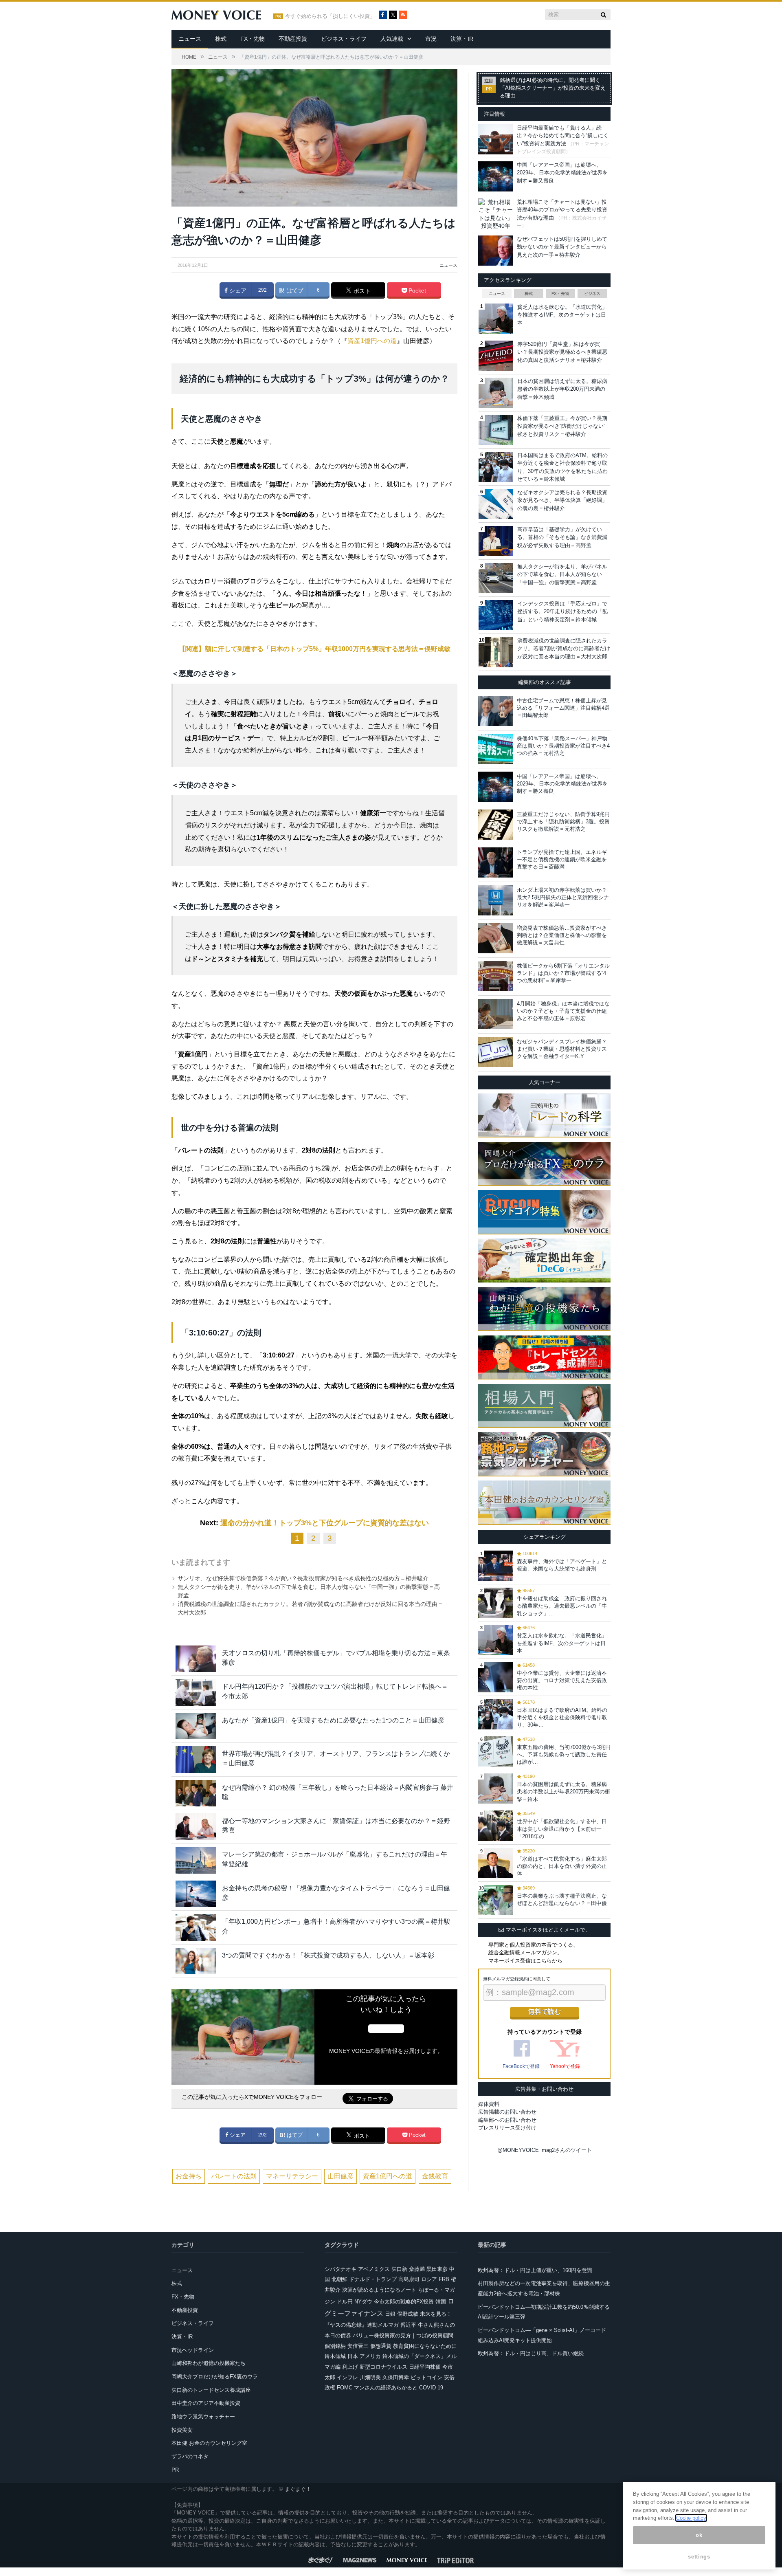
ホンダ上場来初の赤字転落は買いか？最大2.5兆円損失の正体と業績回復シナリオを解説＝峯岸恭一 (563, 897)
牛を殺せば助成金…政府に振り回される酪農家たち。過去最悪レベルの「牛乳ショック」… (562, 1606)
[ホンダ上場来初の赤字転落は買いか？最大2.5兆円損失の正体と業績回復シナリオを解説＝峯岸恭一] (495, 900)
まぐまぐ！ (298, 2489)
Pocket (416, 290)
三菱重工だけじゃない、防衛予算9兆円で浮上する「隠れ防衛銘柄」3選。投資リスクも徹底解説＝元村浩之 (563, 822)
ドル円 (345, 2302)
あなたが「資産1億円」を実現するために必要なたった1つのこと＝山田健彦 (333, 1720)
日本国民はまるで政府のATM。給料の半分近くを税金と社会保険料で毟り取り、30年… (562, 1717)
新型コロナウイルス (383, 2367)
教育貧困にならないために (425, 2346)
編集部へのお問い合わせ (507, 2120)
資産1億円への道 (372, 341)
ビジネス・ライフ (344, 39)
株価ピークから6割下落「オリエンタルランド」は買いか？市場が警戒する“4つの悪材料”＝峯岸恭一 (563, 973)
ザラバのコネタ (190, 2456)
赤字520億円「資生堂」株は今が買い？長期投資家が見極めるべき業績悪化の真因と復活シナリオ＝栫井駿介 (562, 352)
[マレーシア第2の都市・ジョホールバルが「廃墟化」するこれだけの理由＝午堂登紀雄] (196, 1860)
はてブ (294, 290)
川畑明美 (370, 2377)
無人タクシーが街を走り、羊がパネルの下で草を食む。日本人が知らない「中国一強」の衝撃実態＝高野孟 (562, 574)
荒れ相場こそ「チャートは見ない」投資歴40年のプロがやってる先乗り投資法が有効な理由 (562, 210)
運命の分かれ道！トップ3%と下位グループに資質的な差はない (325, 1523)
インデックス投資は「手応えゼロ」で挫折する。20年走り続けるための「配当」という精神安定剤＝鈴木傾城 (562, 612)
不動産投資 (293, 39)
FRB (444, 2279)
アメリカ (370, 2356)
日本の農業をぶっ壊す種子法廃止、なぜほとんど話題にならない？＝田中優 (562, 1900)
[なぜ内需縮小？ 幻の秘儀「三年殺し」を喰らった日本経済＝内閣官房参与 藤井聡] (196, 1793)
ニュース (190, 39)
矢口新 (399, 2269)
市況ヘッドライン (193, 2350)
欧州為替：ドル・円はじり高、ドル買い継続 (531, 2353)
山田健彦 (340, 2176)
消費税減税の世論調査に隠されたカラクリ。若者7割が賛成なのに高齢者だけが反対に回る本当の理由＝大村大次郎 (564, 649)
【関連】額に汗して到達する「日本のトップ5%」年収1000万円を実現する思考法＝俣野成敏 (315, 649)
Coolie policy (691, 2518)
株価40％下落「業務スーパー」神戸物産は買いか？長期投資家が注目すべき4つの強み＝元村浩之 (563, 746)
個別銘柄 (335, 2346)
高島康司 (409, 2279)
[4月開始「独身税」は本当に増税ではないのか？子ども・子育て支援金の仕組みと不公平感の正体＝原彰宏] (495, 1014)
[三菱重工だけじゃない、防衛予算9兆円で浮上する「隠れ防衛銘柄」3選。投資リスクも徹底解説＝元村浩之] (495, 825)
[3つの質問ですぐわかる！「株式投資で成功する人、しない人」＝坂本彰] (196, 1961)
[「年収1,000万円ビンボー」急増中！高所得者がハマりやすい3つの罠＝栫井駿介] (196, 1927)
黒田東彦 (437, 2269)
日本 (353, 2356)
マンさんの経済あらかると (386, 2388)
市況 (431, 39)
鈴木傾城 (335, 2356)
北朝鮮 (339, 2279)
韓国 (441, 2302)
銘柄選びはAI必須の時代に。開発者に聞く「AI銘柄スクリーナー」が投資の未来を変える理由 (553, 88)
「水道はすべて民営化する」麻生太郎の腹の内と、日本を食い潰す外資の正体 (562, 1866)
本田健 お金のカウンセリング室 (209, 2443)
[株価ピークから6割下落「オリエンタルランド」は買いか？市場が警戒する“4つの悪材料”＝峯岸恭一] (495, 976)
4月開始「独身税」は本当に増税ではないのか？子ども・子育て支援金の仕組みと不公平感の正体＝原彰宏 (563, 1011)
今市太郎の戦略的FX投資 (404, 2302)
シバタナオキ (340, 2269)
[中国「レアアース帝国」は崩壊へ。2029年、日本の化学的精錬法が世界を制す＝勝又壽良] (495, 787)
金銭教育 (435, 2176)
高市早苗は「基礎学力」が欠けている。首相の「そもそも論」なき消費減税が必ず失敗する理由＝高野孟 (562, 537)
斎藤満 (417, 2269)
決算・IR (462, 39)
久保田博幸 (396, 2377)
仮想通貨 (381, 2346)
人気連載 (392, 39)
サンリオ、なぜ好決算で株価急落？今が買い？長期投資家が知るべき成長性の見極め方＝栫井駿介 (303, 1578)
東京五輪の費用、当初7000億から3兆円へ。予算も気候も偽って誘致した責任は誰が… (564, 1754)
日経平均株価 (425, 2367)
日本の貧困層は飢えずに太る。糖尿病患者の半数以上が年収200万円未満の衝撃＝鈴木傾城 (562, 389)
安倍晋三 (358, 2346)
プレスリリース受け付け (507, 2128)
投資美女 (182, 2430)
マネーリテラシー (292, 2176)
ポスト (361, 291)
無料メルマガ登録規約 (505, 1979)
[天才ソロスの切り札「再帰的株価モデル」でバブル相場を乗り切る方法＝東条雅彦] (196, 1659)
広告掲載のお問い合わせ (507, 2112)
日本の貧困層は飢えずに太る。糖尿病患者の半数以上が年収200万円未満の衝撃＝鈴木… (563, 1792)
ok (699, 2535)
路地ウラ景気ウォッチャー (203, 2417)
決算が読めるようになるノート (379, 2290)
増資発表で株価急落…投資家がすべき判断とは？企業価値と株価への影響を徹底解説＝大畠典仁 (562, 935)
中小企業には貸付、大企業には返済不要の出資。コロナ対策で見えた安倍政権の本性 (562, 1680)
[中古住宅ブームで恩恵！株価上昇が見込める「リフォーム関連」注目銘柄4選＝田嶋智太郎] (495, 711)
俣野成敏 (408, 2314)
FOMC (345, 2388)
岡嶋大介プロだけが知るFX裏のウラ (215, 2377)
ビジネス (592, 294)
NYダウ (363, 2302)
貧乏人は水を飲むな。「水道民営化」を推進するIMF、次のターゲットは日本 (562, 315)
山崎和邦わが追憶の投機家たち (209, 2363)
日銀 (390, 2314)
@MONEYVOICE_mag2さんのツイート (545, 2150)
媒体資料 (489, 2104)
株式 (221, 39)
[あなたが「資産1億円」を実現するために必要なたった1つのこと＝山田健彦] (196, 1726)
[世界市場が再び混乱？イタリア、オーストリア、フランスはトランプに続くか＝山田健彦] (196, 1759)
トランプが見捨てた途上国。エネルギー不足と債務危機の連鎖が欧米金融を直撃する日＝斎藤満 (562, 859)
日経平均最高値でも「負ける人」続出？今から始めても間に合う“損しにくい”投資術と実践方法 (563, 136)
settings (699, 2557)
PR (175, 2470)
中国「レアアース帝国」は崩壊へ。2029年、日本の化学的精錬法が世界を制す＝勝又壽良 (562, 173)
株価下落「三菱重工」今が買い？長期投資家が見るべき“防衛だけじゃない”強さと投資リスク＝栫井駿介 (562, 426)
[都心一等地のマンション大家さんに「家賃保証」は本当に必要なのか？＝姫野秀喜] (196, 1827)
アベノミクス (374, 2269)
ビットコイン (426, 2377)
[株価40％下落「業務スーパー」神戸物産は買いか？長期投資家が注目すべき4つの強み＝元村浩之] (495, 749)
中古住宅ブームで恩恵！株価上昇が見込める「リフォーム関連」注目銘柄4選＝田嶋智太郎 (563, 708)
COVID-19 (431, 2388)
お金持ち (189, 2176)
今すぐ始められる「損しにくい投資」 (330, 16)
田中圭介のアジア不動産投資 (206, 2403)
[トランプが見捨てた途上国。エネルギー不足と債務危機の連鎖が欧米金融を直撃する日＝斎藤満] (495, 862)
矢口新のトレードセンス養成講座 (211, 2390)
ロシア (429, 2279)
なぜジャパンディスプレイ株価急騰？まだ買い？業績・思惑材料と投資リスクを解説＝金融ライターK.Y (562, 1049)
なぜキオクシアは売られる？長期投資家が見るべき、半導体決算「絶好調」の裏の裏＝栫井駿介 (562, 500)
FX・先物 (253, 39)
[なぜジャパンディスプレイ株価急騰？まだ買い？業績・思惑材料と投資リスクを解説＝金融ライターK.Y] (495, 1052)
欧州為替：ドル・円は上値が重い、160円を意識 (535, 2270)
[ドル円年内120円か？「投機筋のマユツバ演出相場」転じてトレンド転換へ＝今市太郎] (196, 1692)
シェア (237, 290)
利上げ (350, 2367)
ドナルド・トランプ (373, 2279)
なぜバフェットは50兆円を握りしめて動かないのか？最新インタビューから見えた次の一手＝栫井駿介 (562, 247)
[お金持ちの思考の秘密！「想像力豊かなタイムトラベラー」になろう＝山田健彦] (196, 1894)
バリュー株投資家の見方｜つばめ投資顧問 (403, 2335)
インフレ (347, 2377)
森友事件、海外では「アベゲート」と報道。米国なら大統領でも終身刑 (562, 1565)
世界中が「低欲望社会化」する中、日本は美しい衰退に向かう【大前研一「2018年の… (562, 1829)
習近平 (408, 2325)
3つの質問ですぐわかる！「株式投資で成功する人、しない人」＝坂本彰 (328, 1955)
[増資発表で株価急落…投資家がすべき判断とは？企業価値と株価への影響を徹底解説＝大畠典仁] (495, 938)
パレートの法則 (234, 2176)
